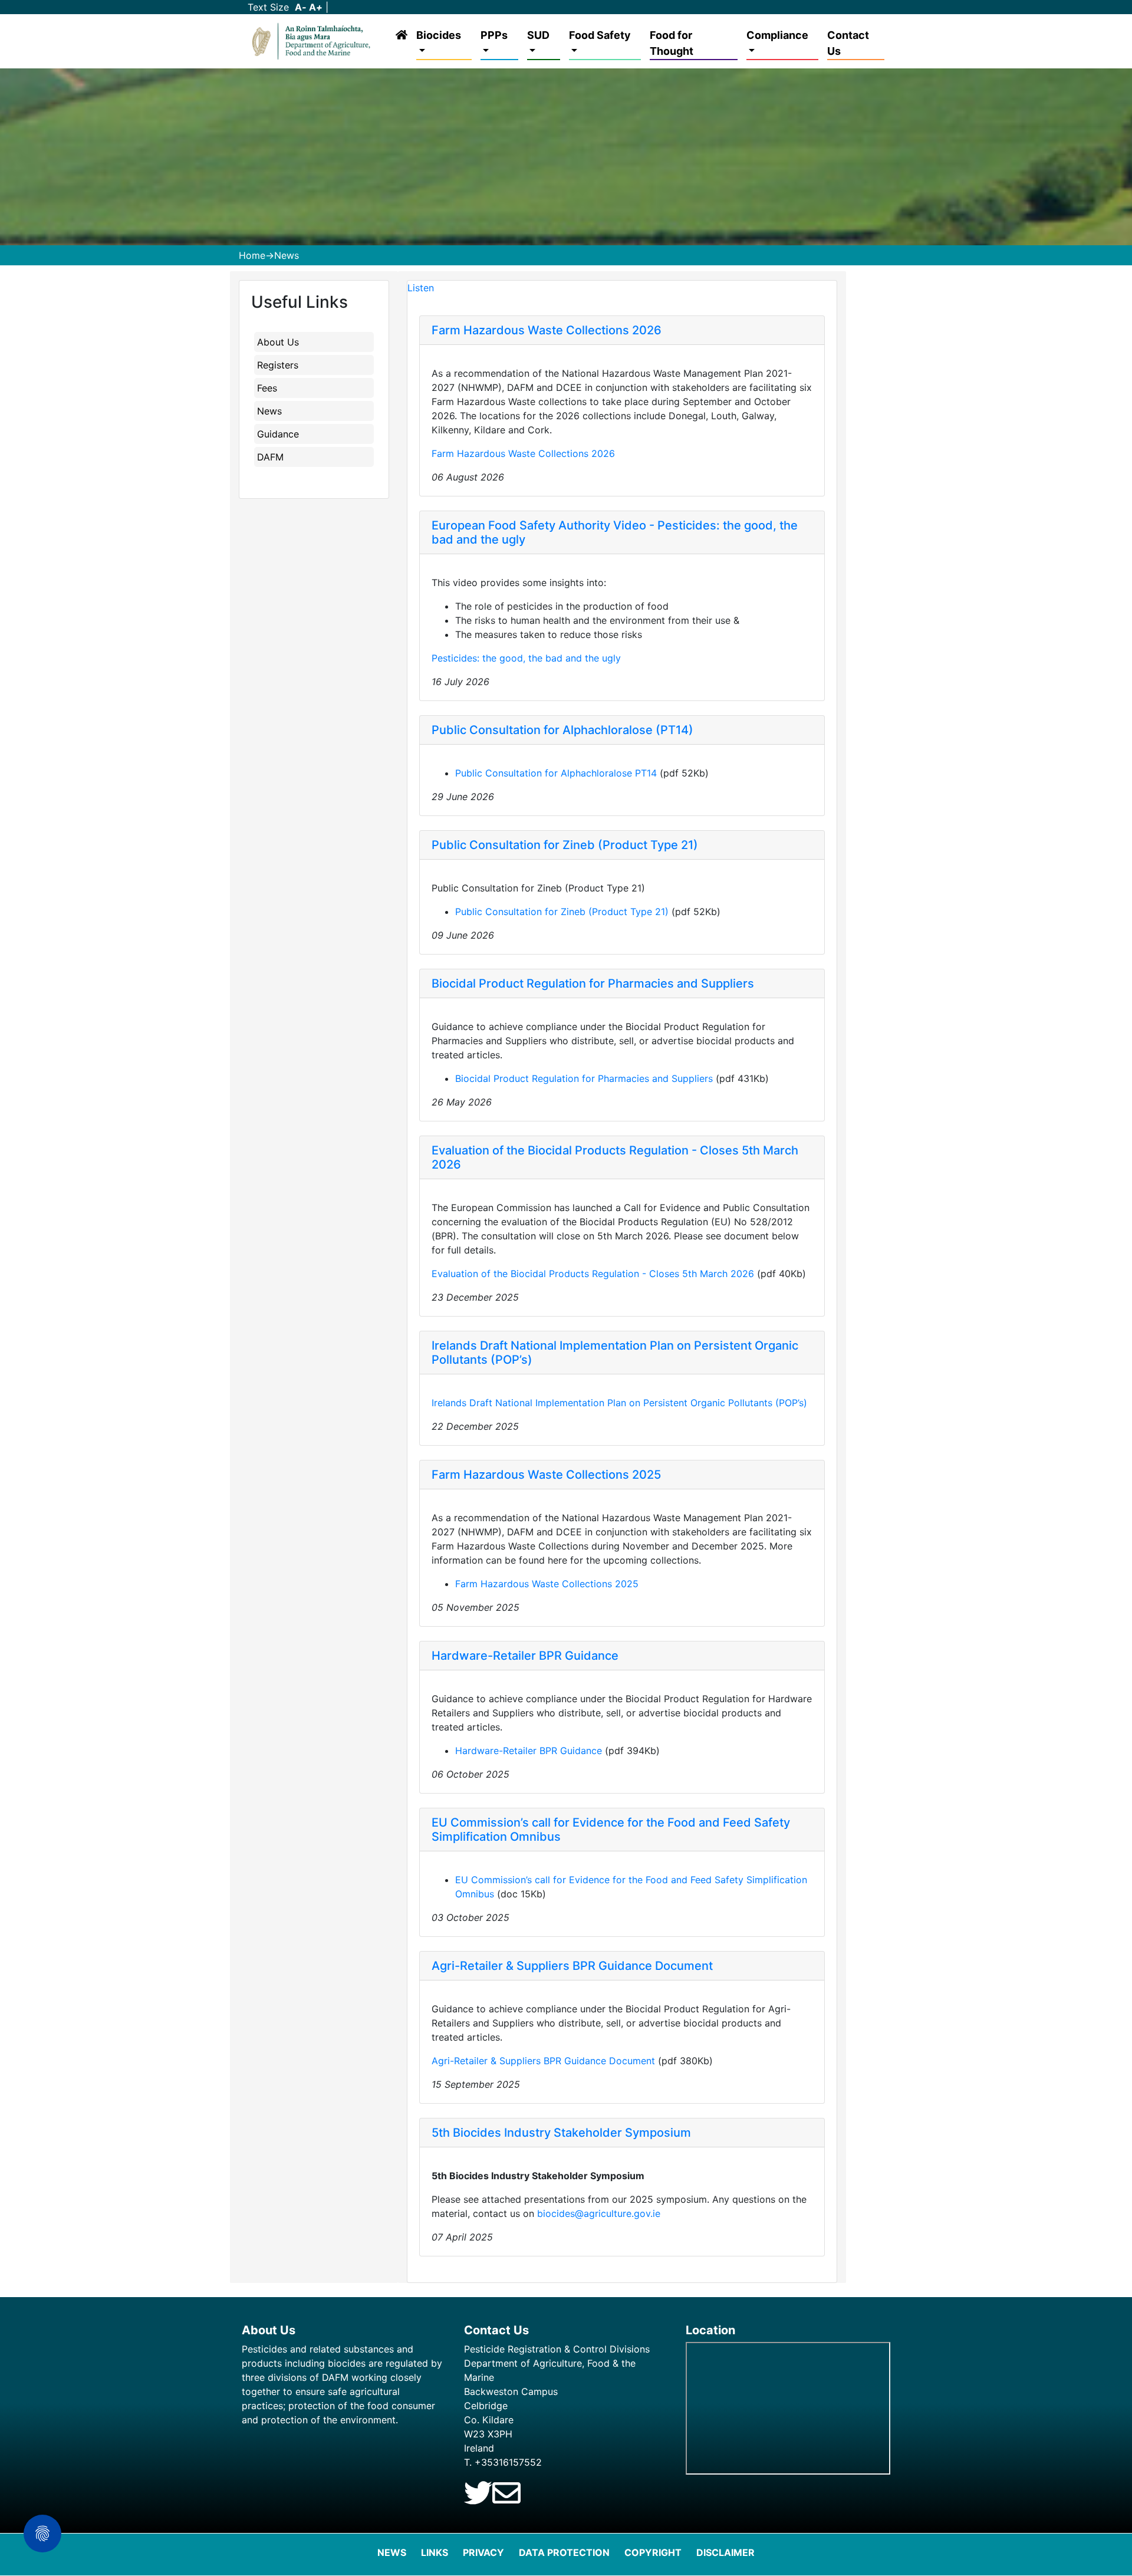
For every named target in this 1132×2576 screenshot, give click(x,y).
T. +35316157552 (503, 2462)
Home (252, 255)
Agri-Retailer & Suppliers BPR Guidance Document (572, 1966)
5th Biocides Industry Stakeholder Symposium (561, 2133)
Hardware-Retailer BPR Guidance (525, 1656)
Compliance (777, 35)
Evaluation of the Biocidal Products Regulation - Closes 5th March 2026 (593, 1274)
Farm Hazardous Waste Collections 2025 (546, 1475)
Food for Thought (672, 43)
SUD (538, 35)
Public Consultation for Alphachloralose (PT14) (562, 730)
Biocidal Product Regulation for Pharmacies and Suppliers (593, 983)
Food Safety (600, 35)
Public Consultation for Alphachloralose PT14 (556, 773)
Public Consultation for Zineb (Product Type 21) (565, 845)
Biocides (439, 35)
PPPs (494, 35)
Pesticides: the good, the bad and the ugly (526, 658)
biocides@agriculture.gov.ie (599, 2213)
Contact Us (848, 43)
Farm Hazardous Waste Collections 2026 (547, 330)
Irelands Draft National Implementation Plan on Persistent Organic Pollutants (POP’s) (619, 1403)
